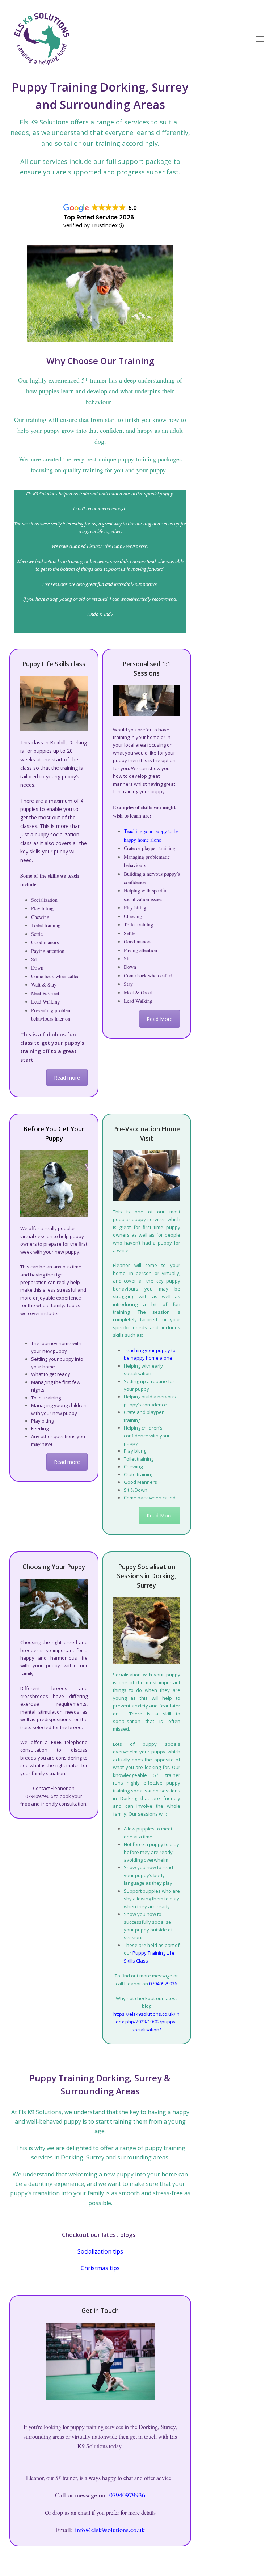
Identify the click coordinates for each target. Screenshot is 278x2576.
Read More (160, 1019)
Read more (67, 1078)
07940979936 (163, 1984)
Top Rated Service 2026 (99, 217)
